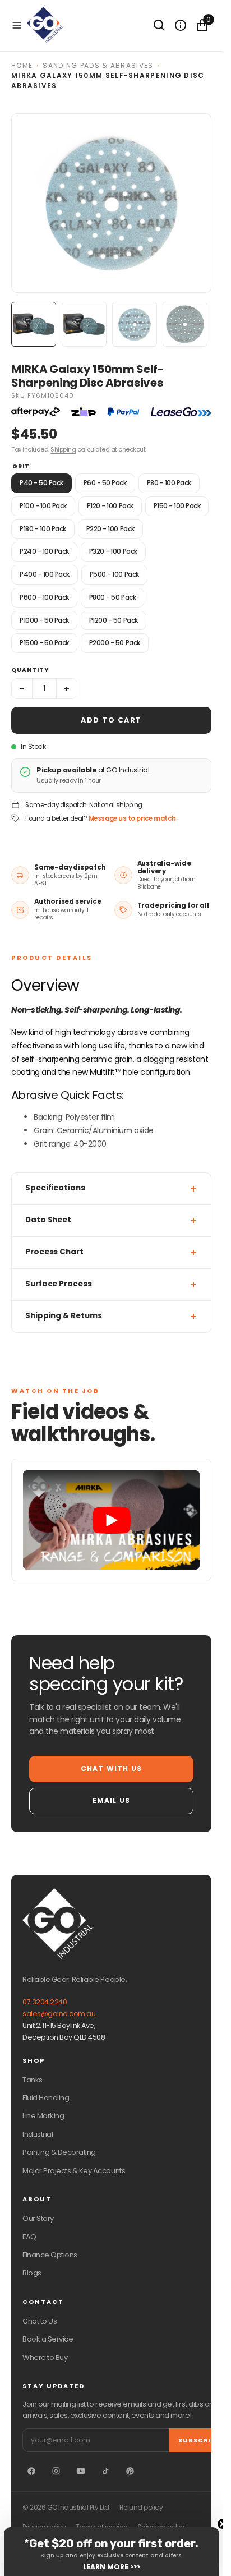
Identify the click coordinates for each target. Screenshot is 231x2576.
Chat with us (111, 1768)
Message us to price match (132, 818)
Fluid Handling (46, 2098)
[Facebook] (31, 2471)
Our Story (38, 2218)
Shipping (63, 449)
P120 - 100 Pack (110, 506)
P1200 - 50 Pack (114, 620)
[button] (17, 25)
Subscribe (199, 2440)
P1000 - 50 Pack (44, 620)
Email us (112, 1800)
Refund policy (141, 2508)
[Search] (159, 25)
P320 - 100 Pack (113, 551)
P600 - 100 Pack (44, 597)
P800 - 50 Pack (112, 597)
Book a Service (48, 2339)
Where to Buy (45, 2358)
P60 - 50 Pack (105, 483)
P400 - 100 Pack (45, 574)
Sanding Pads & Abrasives (98, 65)
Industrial (38, 2134)
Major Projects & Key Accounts (74, 2171)
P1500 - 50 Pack (44, 643)
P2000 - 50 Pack (115, 643)
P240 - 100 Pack (44, 551)
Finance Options (50, 2255)
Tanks (33, 2080)
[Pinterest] (130, 2471)
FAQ (29, 2237)
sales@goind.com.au (59, 2014)
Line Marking (43, 2116)
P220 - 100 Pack (110, 529)
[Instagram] (56, 2471)
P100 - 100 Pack (43, 506)
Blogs (32, 2273)
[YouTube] (81, 2471)
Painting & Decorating (59, 2152)
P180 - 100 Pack (43, 529)
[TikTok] (105, 2471)
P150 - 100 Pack (177, 506)
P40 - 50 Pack (41, 483)
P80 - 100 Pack (169, 483)
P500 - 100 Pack (114, 574)
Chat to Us (40, 2321)
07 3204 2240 (45, 2002)
